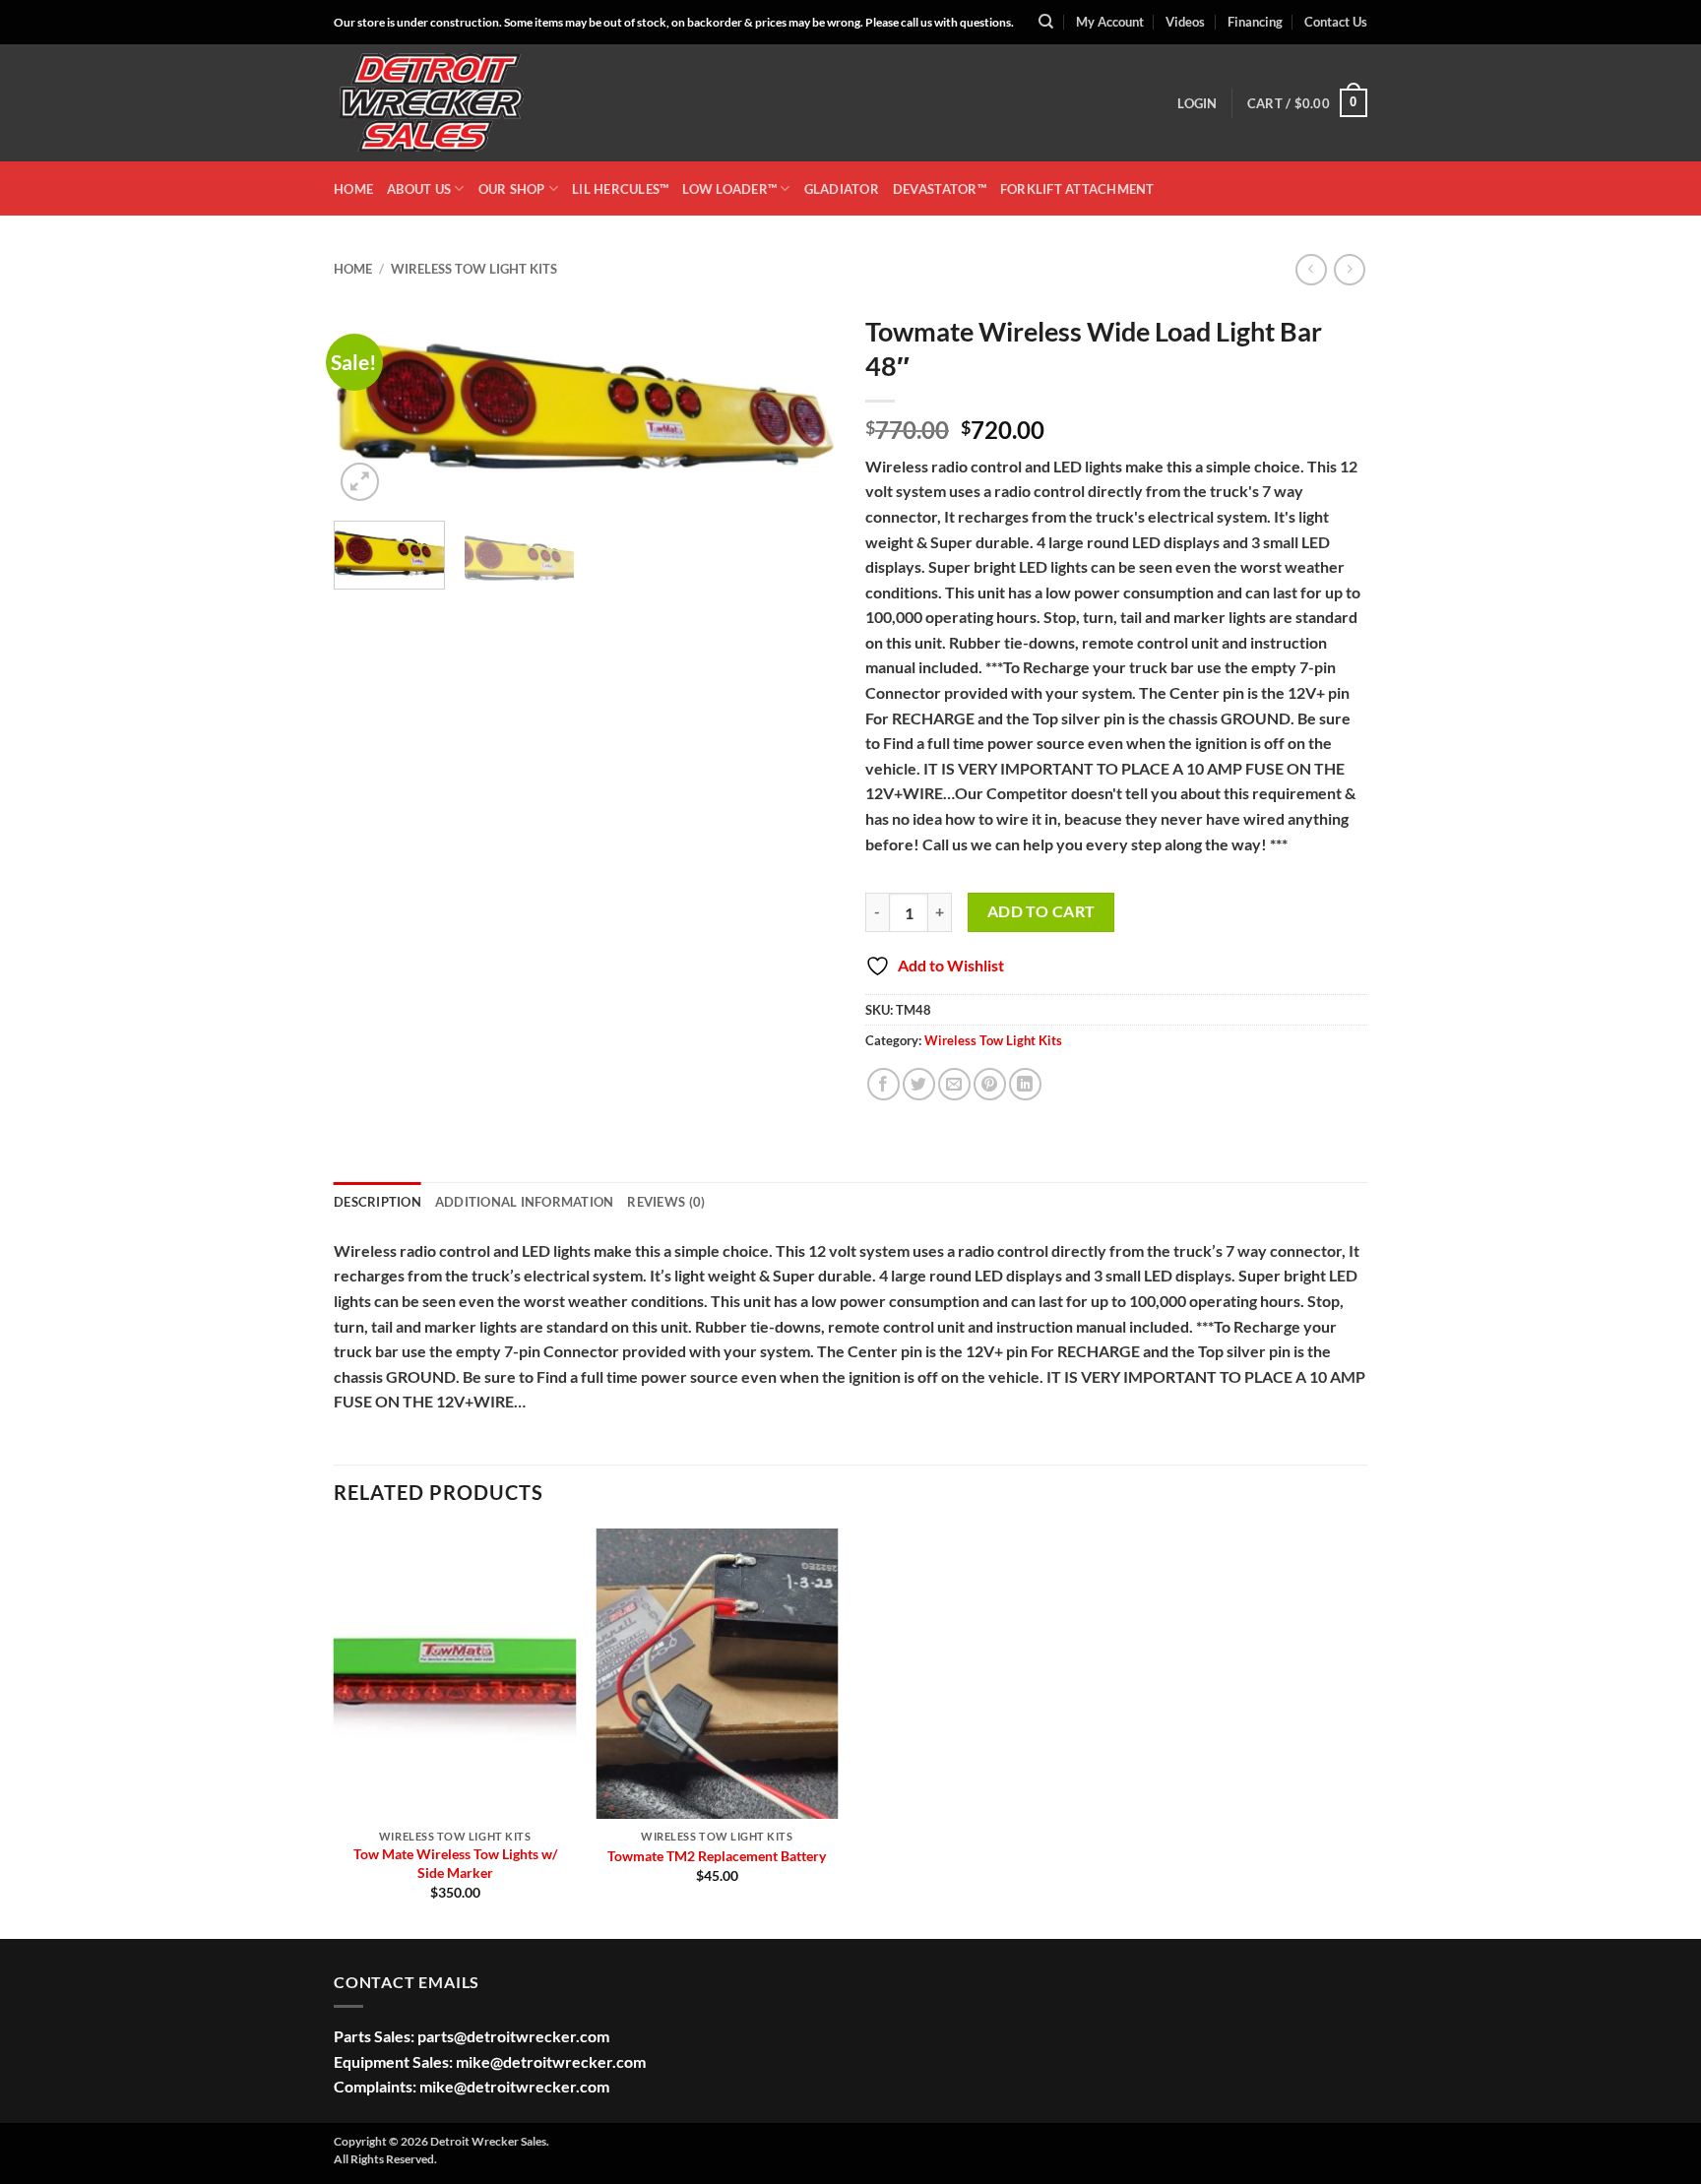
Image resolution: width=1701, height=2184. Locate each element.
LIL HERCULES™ (620, 189)
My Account (1110, 22)
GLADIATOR (842, 189)
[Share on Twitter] (919, 1084)
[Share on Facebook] (883, 1084)
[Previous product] (1349, 269)
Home (353, 269)
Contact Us (1336, 22)
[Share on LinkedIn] (1025, 1084)
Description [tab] (378, 1202)
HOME (353, 189)
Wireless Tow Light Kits (474, 269)
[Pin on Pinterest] (990, 1084)
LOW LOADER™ (729, 189)
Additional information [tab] (525, 1202)
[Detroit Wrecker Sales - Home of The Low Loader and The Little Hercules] (432, 103)
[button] (1197, 103)
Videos (1185, 22)
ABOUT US (419, 189)
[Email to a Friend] (954, 1084)
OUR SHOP (512, 189)
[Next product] (1311, 269)
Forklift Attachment (1077, 189)
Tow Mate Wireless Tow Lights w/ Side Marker (455, 1863)
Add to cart (1041, 911)
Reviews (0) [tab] (666, 1202)
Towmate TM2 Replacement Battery (717, 1856)
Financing (1255, 22)
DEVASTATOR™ (940, 189)
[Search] (1046, 22)
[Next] (801, 405)
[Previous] (368, 405)
